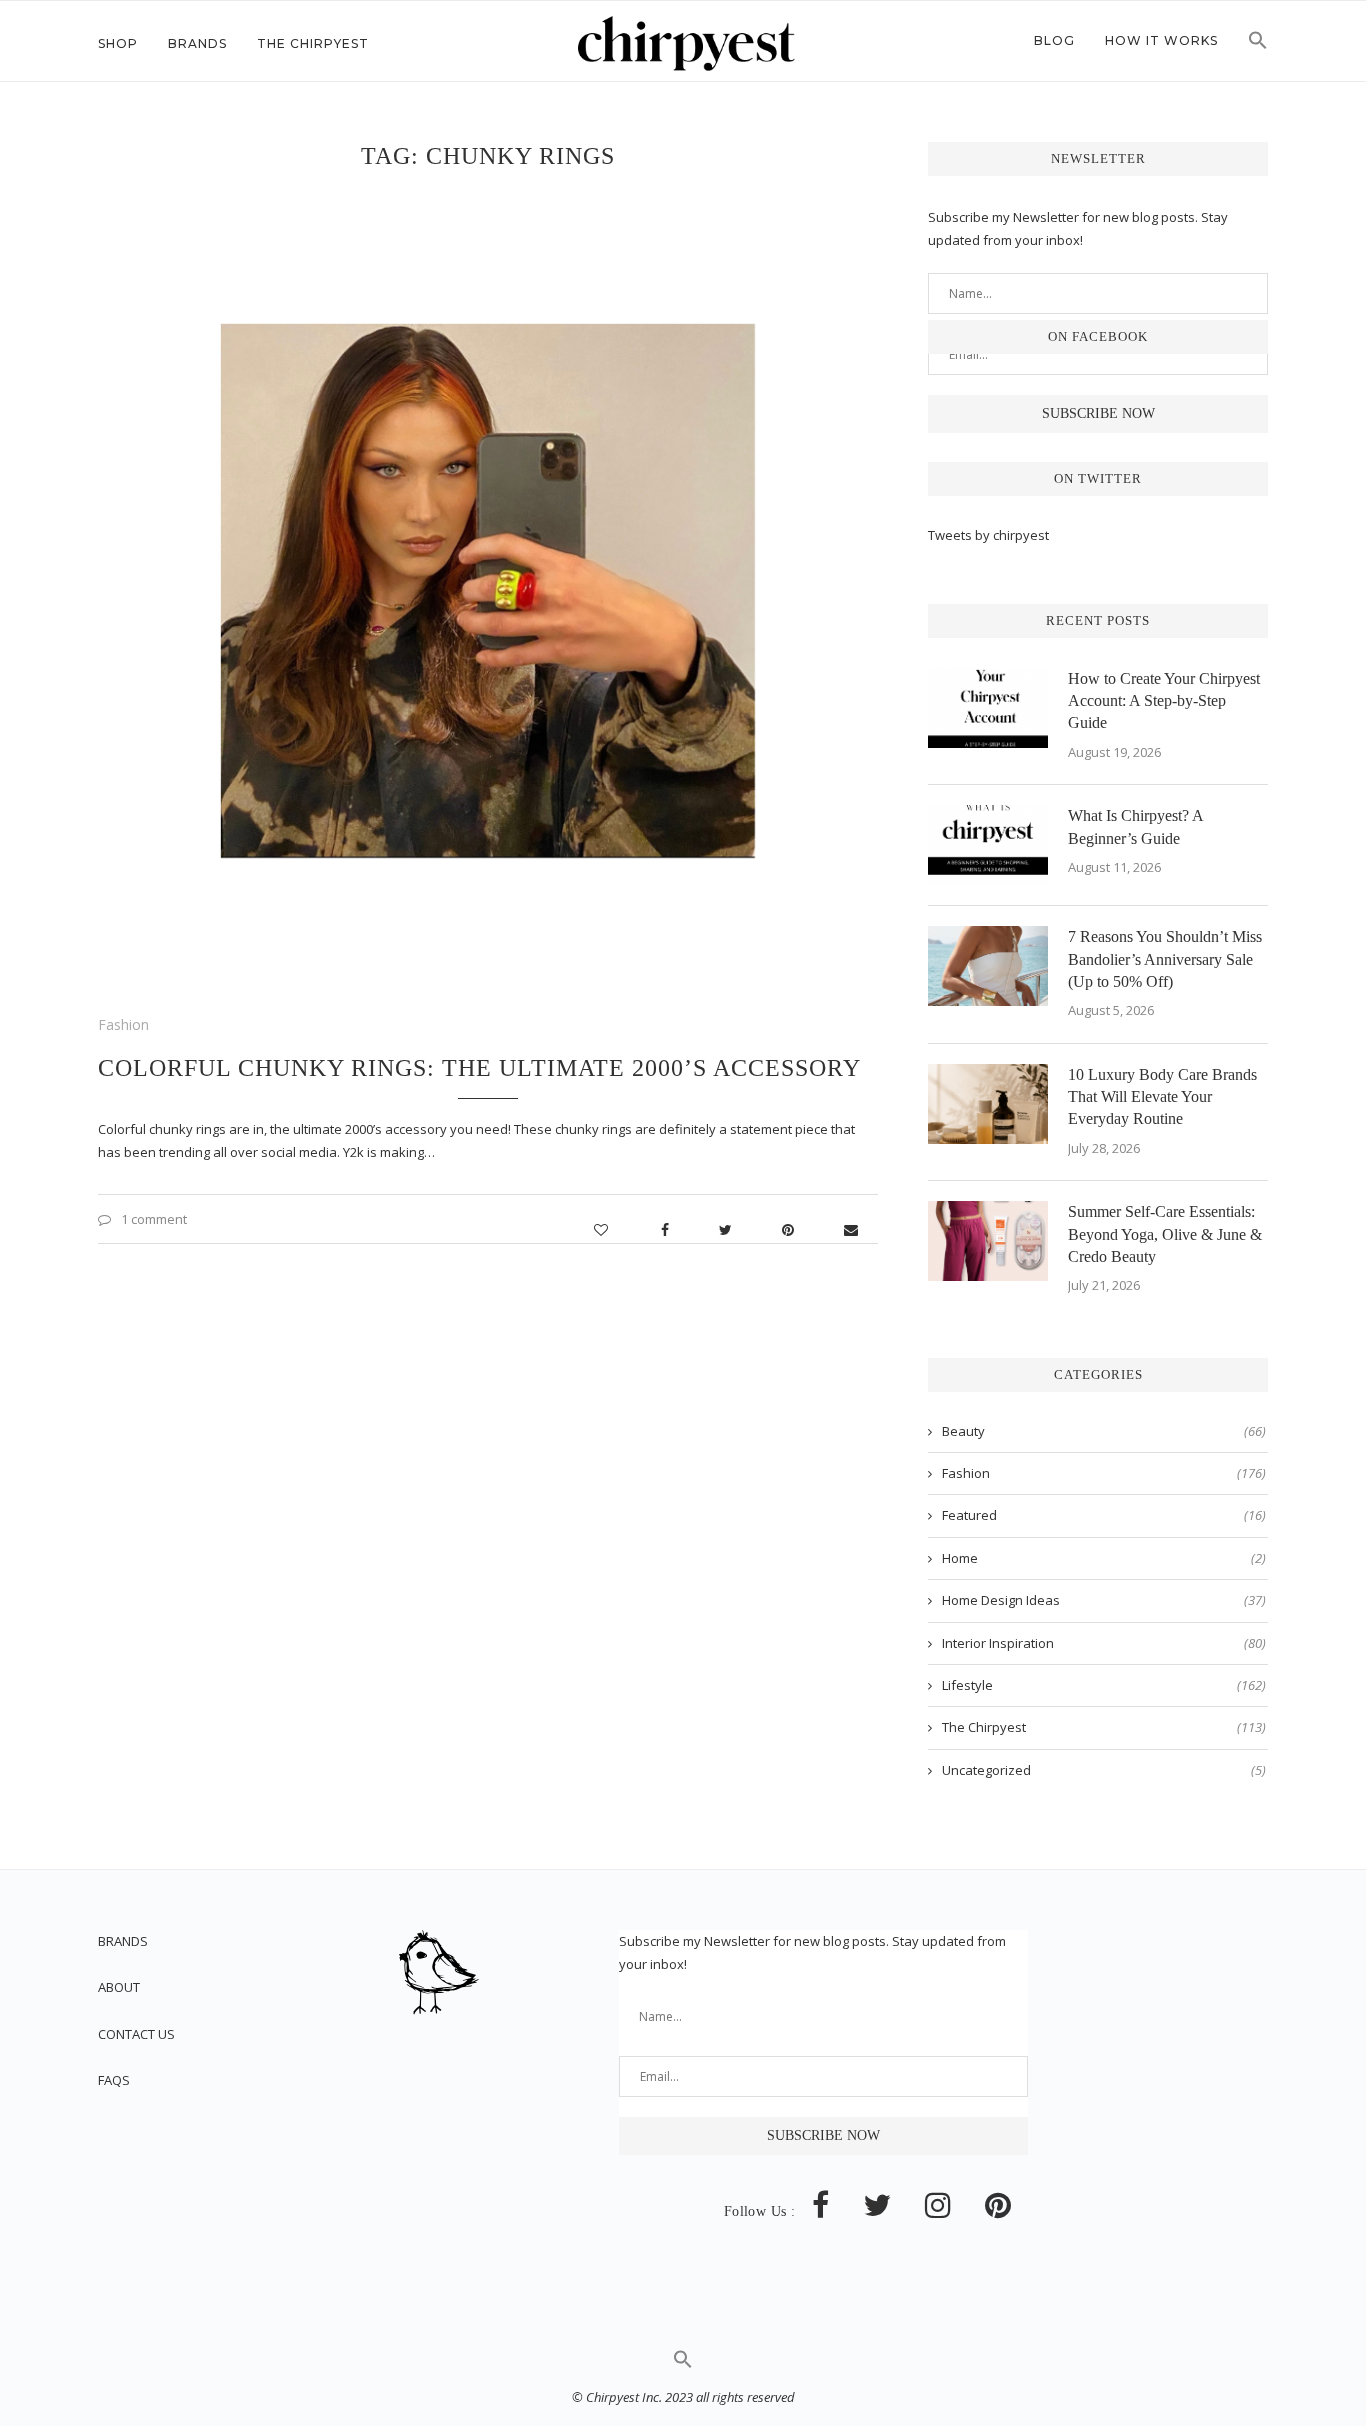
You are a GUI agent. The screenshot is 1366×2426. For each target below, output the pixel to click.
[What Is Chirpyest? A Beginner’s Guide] (988, 845)
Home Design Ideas (1104, 1600)
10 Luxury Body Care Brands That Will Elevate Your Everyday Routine (1162, 1097)
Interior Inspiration (1104, 1643)
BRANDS (123, 1941)
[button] (1258, 46)
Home (1104, 1558)
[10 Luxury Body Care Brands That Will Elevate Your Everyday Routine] (988, 1104)
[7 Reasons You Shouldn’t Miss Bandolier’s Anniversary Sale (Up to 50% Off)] (988, 966)
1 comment (154, 1219)
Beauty (1104, 1431)
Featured (1104, 1515)
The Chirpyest (313, 43)
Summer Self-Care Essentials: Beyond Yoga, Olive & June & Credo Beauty (1165, 1234)
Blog (1054, 40)
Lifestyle (1104, 1685)
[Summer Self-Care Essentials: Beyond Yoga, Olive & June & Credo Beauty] (988, 1241)
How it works (1161, 40)
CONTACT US (136, 2034)
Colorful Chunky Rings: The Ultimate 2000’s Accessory (479, 1068)
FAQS (114, 2080)
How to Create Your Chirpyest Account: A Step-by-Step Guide (1164, 701)
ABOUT (119, 1987)
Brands (197, 43)
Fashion (123, 1024)
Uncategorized (1104, 1770)
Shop (118, 43)
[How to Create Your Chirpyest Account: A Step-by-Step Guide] (988, 708)
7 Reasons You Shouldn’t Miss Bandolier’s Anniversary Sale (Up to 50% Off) (1165, 959)
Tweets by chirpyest (988, 535)
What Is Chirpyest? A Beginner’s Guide (1135, 826)
